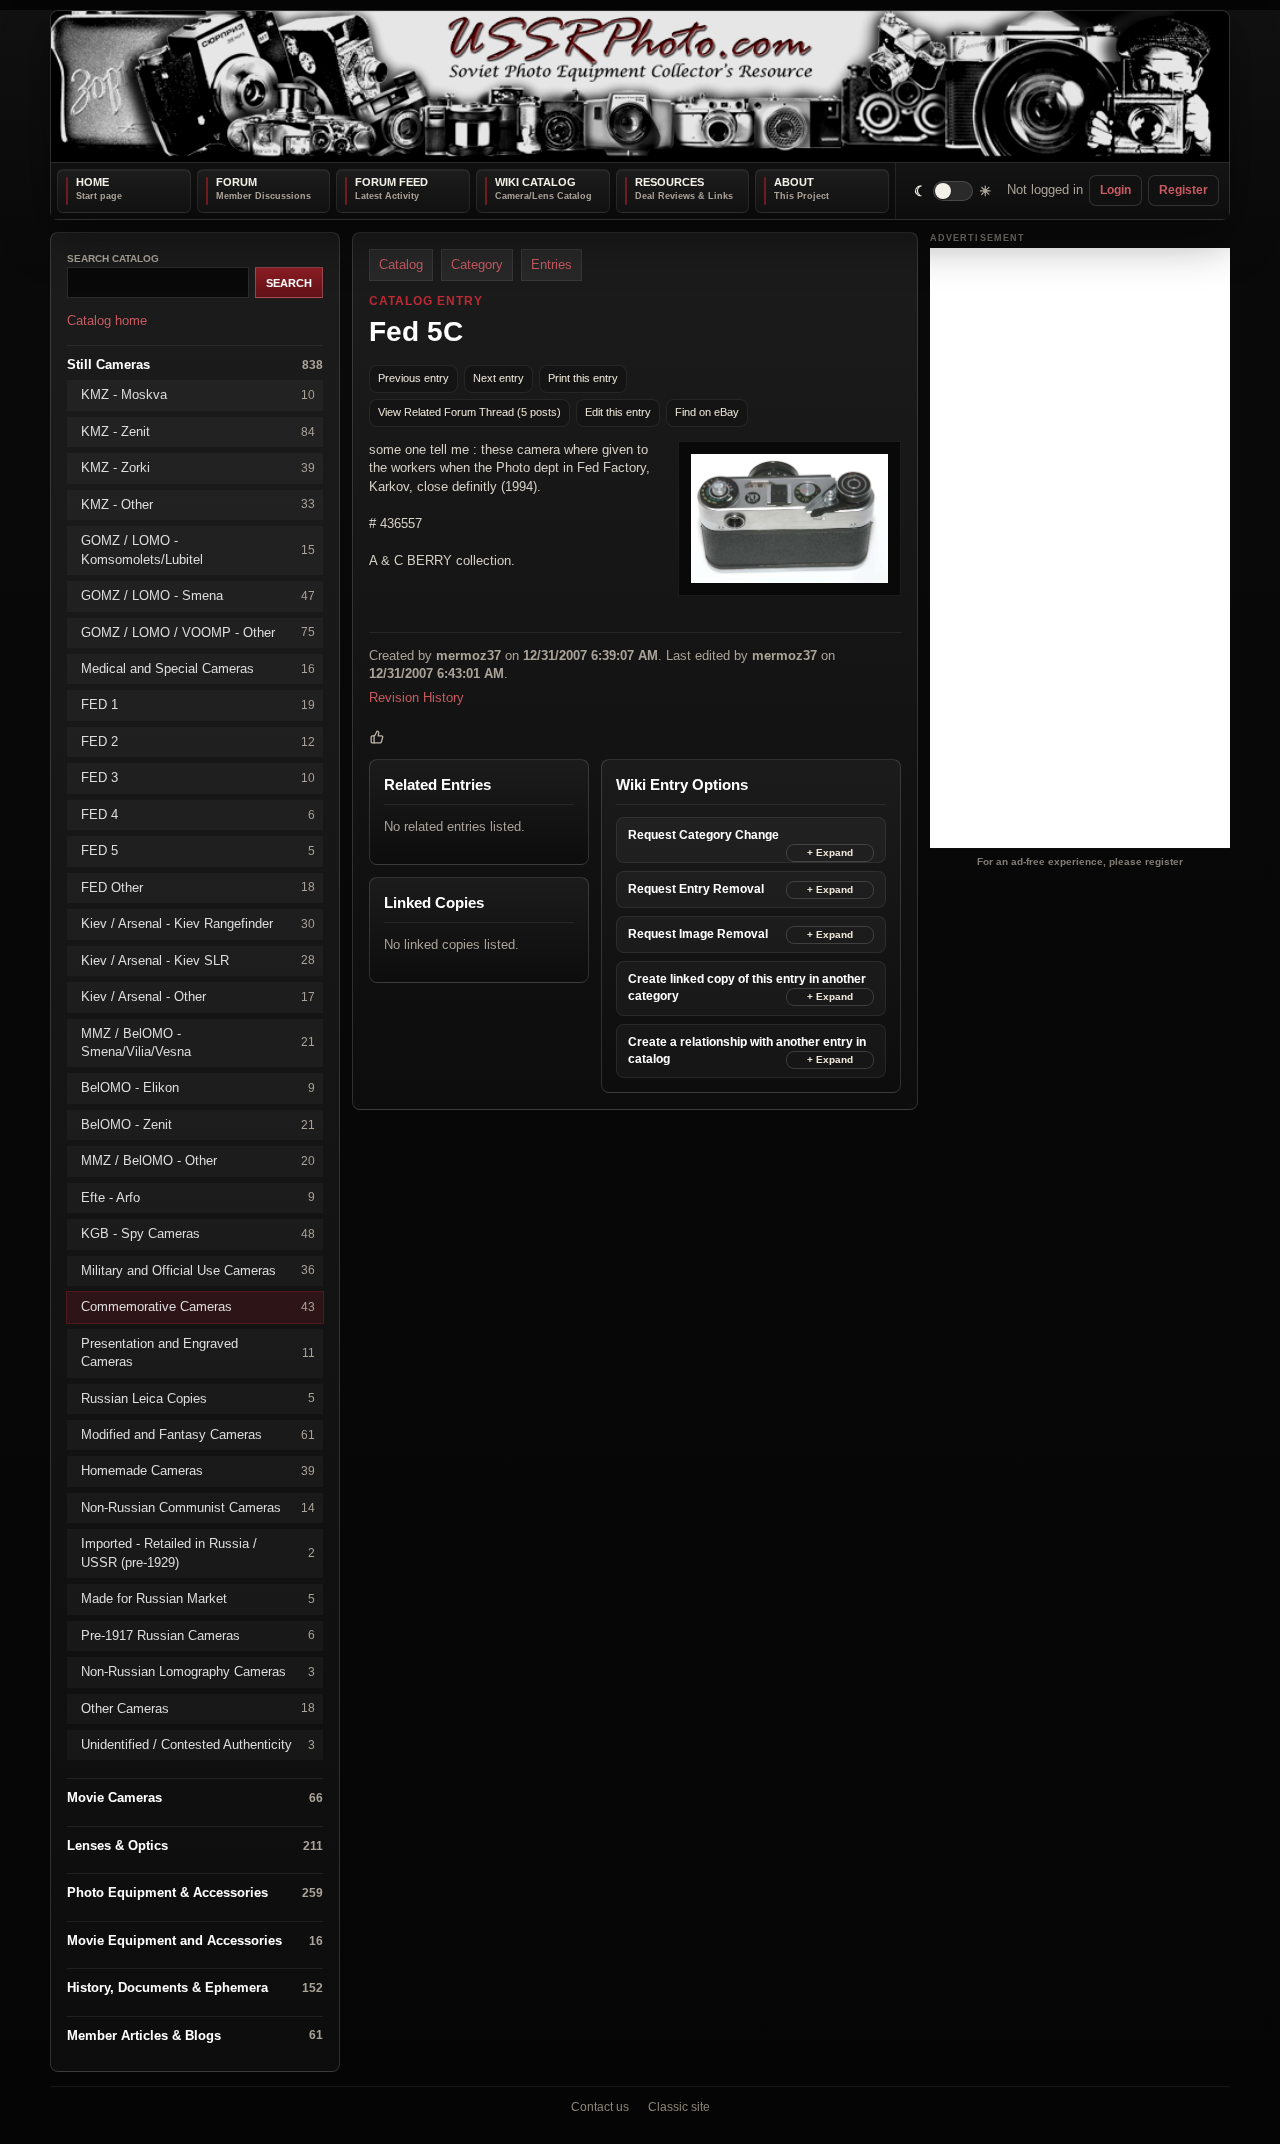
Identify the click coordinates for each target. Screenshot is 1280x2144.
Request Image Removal (698, 934)
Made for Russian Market (198, 1598)
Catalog (401, 264)
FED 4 (198, 813)
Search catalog (113, 258)
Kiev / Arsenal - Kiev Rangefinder (198, 923)
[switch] (953, 190)
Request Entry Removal (696, 889)
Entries (551, 264)
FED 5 (198, 850)
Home (92, 182)
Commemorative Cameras (198, 1306)
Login (1115, 190)
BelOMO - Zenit (198, 1123)
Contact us (600, 2107)
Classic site (679, 2107)
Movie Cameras (195, 1797)
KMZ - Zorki (198, 467)
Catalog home (107, 320)
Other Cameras (198, 1707)
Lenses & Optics (195, 1845)
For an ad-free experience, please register (1080, 860)
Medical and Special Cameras (198, 668)
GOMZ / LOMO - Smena (198, 595)
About (794, 182)
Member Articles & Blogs (195, 2034)
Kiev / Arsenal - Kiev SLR (198, 959)
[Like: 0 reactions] (377, 737)
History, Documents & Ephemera (195, 1987)
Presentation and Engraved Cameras (198, 1351)
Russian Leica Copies (198, 1397)
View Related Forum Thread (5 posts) (469, 412)
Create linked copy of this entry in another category (747, 987)
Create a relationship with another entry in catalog (747, 1049)
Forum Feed (391, 182)
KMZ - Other (198, 503)
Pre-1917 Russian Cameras (198, 1634)
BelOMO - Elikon (198, 1087)
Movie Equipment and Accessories (195, 1939)
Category (477, 264)
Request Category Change (703, 835)
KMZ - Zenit (198, 430)
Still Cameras (195, 363)
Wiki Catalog (535, 182)
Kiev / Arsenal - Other (198, 996)
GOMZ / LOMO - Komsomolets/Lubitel (198, 549)
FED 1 (198, 704)
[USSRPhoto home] (640, 86)
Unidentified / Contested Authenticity (198, 1744)
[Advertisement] (1080, 548)
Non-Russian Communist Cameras (198, 1506)
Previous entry (413, 378)
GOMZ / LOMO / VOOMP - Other (198, 631)
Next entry (498, 378)
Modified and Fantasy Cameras (198, 1434)
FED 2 (198, 740)
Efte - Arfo (198, 1196)
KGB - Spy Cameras (198, 1233)
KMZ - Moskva (198, 394)
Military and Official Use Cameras (198, 1269)
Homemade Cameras (198, 1470)
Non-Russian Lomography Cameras (198, 1671)
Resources (669, 182)
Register (1183, 190)
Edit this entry (618, 412)
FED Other (198, 886)
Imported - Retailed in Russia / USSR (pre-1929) (198, 1552)
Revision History (416, 696)
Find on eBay (707, 412)
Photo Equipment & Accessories (195, 1892)
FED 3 (198, 777)
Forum (236, 182)
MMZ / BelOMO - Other (198, 1160)
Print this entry (583, 378)
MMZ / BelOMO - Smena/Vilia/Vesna (198, 1041)
